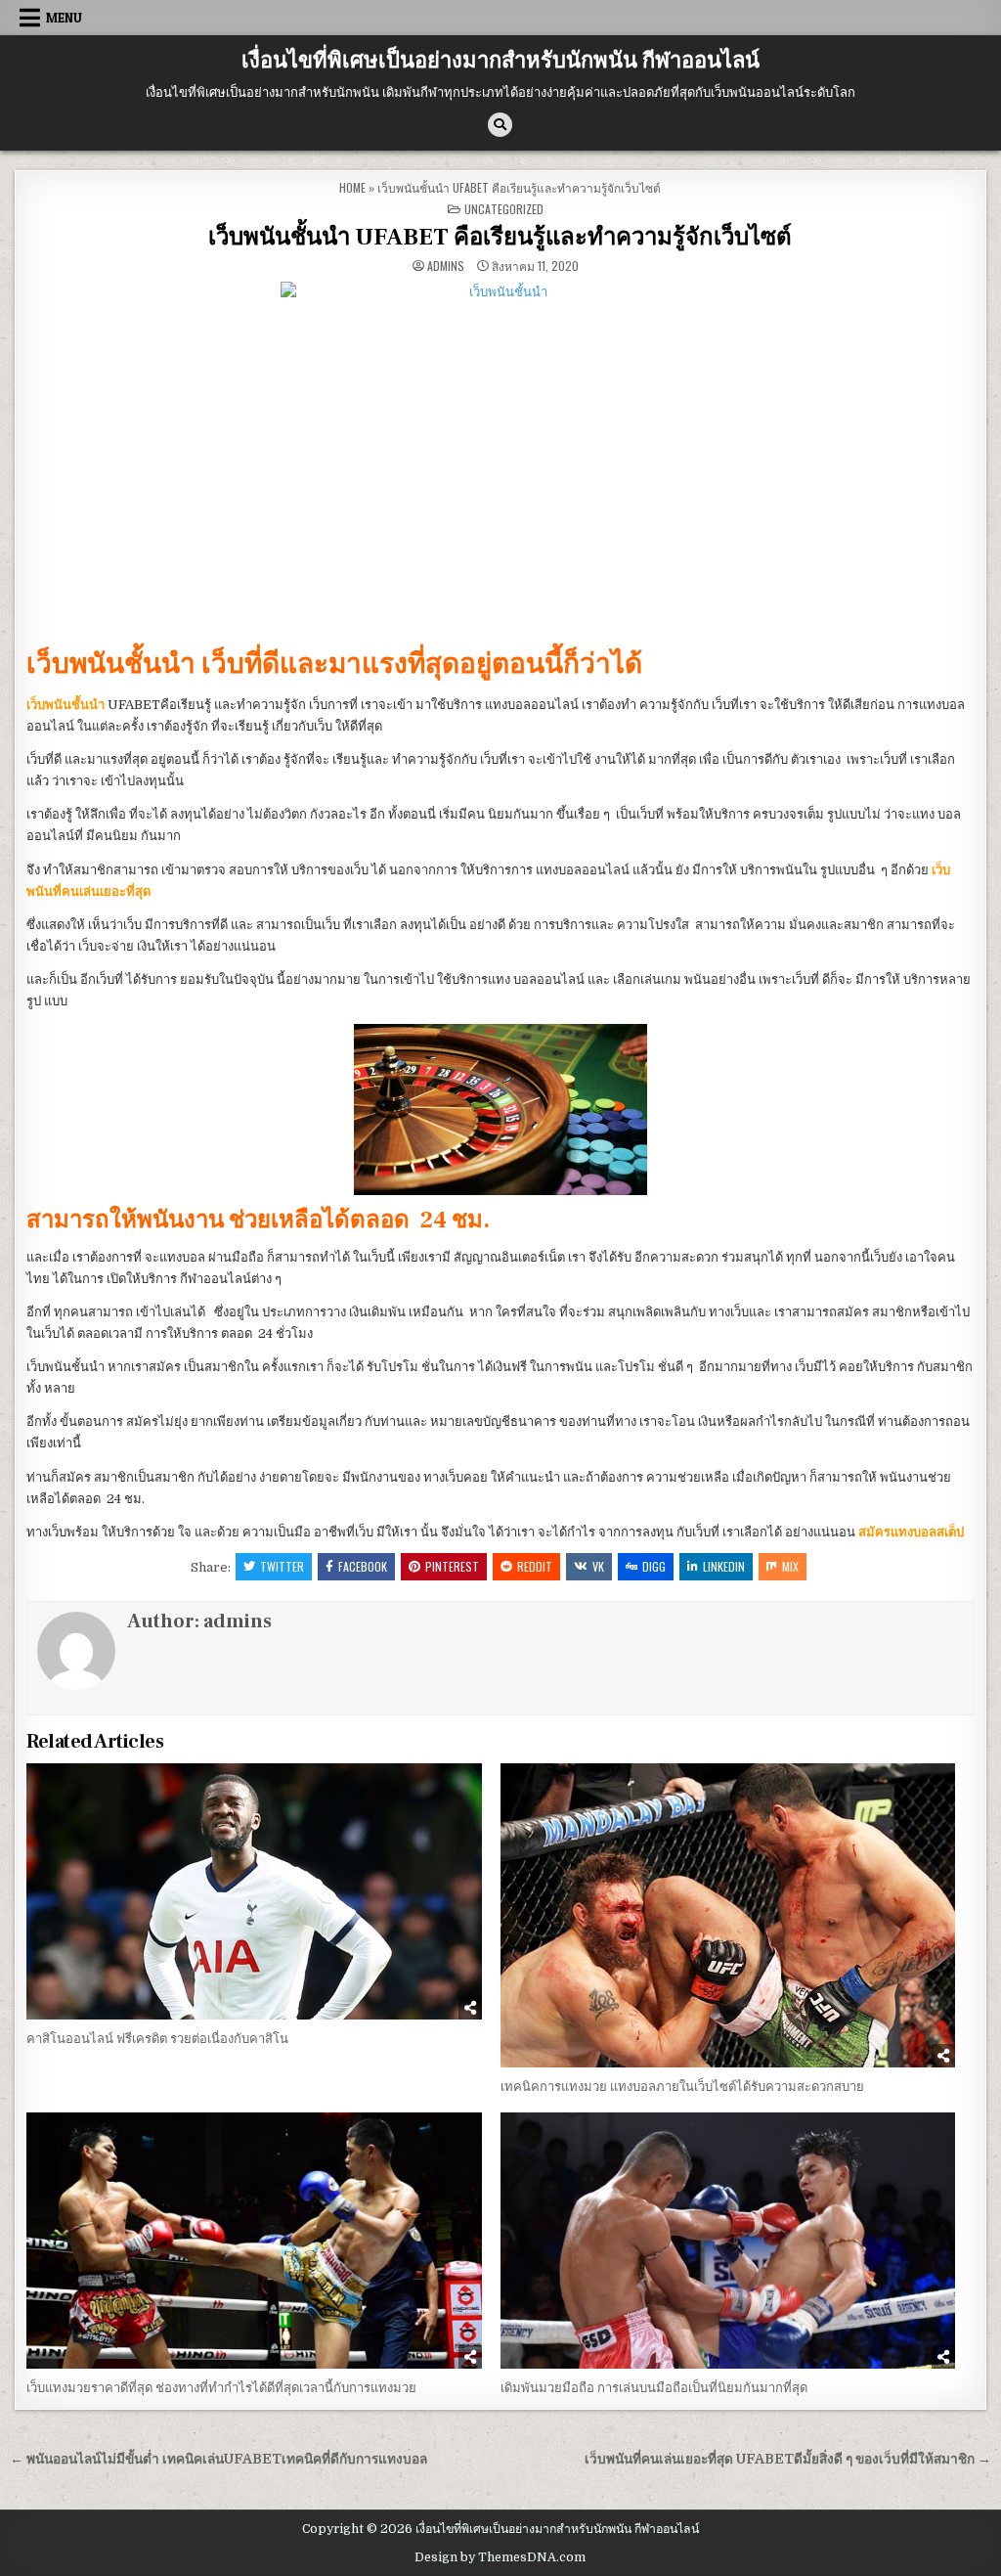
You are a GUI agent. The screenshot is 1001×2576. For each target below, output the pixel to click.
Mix (790, 1566)
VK (598, 1566)
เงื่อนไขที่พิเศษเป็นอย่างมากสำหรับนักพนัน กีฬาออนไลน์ (500, 61)
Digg (654, 1566)
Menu (64, 18)
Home (352, 187)
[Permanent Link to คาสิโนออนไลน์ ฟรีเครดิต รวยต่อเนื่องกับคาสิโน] (254, 1891)
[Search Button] (500, 125)
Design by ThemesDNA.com (500, 2557)
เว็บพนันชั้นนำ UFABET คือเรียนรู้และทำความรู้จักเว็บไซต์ (500, 237)
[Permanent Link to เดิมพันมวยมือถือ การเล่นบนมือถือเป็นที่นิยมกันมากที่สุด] (728, 2241)
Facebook (363, 1566)
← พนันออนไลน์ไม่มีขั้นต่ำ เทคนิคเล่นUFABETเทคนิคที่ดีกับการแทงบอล (218, 2459)
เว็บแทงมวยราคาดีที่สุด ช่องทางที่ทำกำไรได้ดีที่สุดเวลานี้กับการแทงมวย (221, 2388)
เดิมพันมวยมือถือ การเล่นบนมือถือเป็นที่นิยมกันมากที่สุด (654, 2388)
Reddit (535, 1566)
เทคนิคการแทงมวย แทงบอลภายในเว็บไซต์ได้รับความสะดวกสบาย (682, 2087)
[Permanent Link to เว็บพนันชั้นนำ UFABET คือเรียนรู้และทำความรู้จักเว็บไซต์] (500, 458)
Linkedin (724, 1566)
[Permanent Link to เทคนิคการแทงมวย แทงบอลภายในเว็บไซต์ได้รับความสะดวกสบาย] (728, 1915)
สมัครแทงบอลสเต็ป (911, 1532)
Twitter (282, 1566)
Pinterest (452, 1566)
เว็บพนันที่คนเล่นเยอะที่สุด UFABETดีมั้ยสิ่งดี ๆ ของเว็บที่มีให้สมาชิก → (788, 2459)
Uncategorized (504, 209)
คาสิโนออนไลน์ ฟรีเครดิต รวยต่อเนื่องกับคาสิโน (157, 2039)
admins (446, 266)
